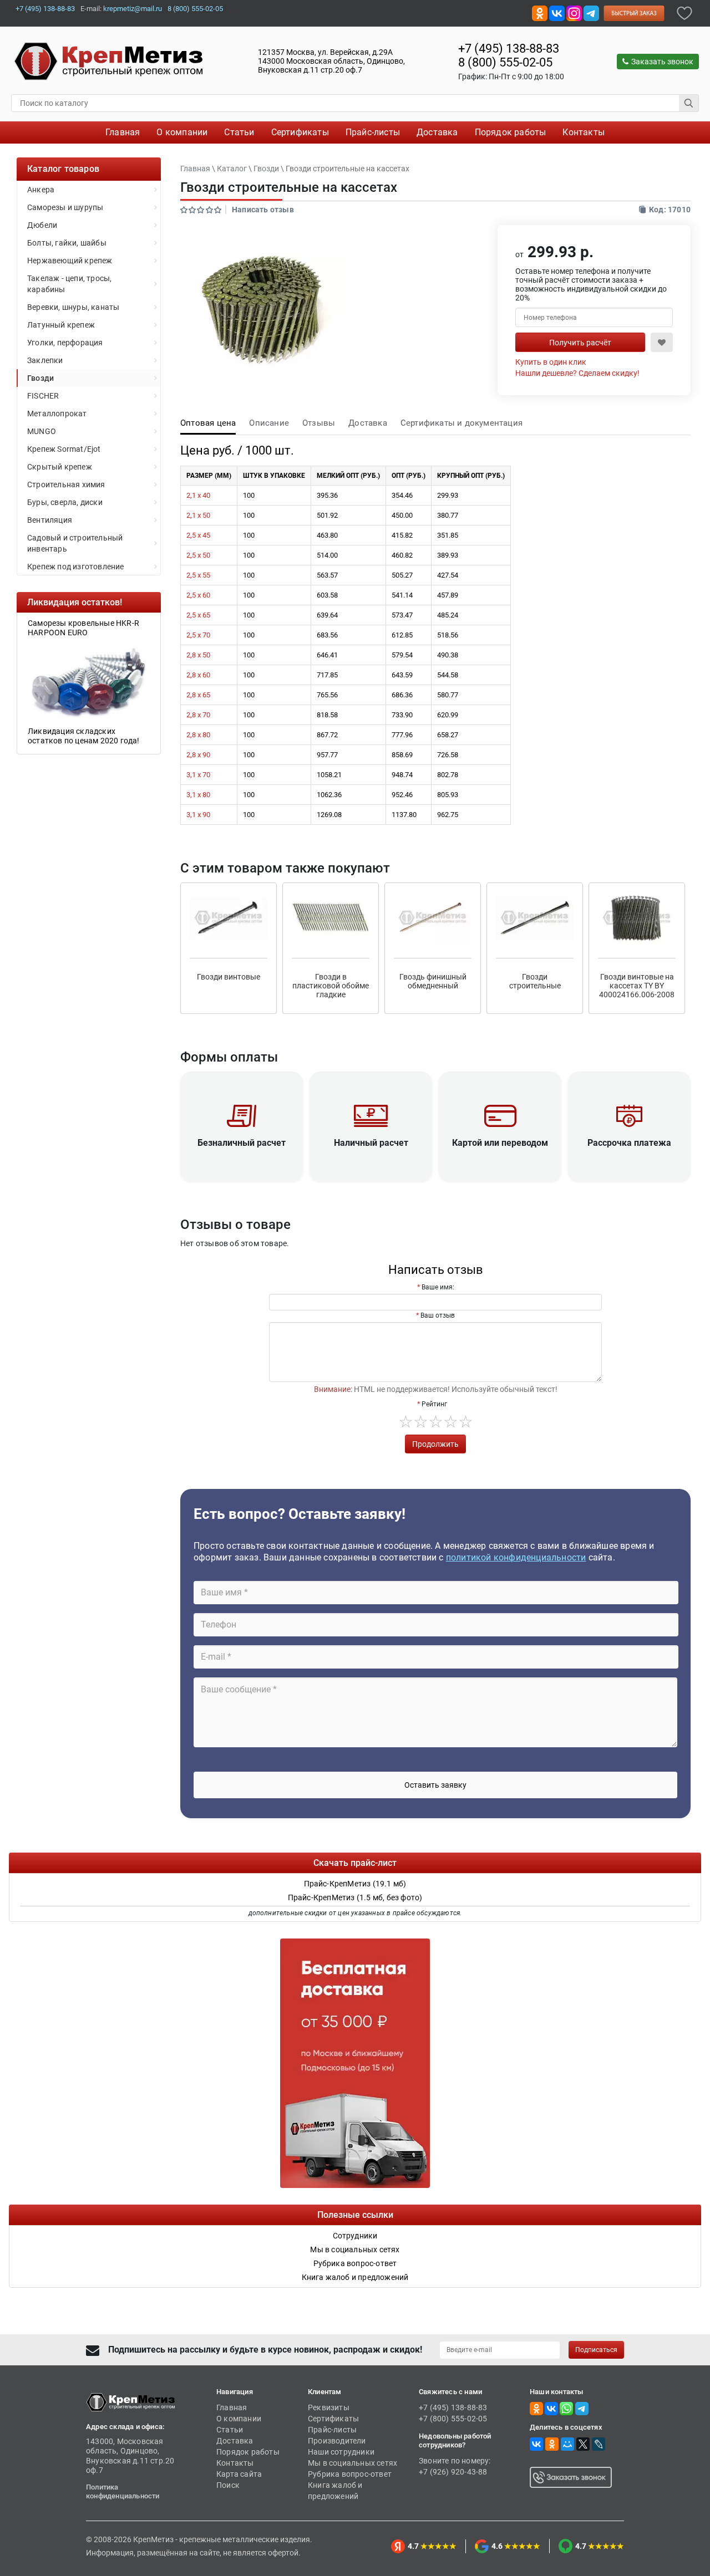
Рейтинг (434, 1404)
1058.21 (329, 775)
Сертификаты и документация (461, 423)
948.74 (402, 775)
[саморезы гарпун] (89, 681)
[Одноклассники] (552, 2444)
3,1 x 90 (198, 815)
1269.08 (329, 815)
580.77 (448, 695)
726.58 (448, 755)
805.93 (448, 795)
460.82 (402, 555)
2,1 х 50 (198, 515)
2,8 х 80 (198, 735)
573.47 (402, 615)
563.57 (327, 575)
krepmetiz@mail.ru (133, 9)
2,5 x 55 (198, 575)
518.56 (448, 635)
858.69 (402, 755)
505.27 (402, 575)
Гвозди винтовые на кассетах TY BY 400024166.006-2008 (637, 986)
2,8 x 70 (198, 715)
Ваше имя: (438, 1287)
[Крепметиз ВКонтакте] (557, 12)
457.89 (448, 595)
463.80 (327, 535)
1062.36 (329, 795)
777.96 (402, 735)
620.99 (448, 715)
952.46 (402, 795)
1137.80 (404, 815)
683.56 (327, 635)
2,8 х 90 (198, 755)
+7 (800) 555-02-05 (453, 2419)
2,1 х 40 (198, 495)
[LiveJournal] (599, 2444)
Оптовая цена (208, 423)
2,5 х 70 (198, 635)
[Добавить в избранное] (684, 12)
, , (331, 61)
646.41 (327, 655)
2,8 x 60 (198, 675)
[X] (583, 2444)
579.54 (402, 655)
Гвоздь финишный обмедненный (433, 981)
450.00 (402, 515)
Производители (337, 2441)
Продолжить (435, 1444)
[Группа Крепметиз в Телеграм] (591, 12)
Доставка (368, 423)
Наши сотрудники (341, 2452)
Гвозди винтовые (229, 977)
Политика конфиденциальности (123, 2491)
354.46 (402, 495)
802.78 (448, 775)
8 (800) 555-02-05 (195, 9)
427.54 (448, 575)
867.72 (327, 735)
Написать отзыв (263, 210)
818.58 (327, 715)
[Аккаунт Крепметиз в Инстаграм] (574, 12)
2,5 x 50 (198, 555)
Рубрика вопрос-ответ (350, 2474)
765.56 (327, 695)
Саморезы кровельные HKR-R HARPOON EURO (83, 628)
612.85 (402, 635)
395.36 (327, 495)
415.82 (402, 535)
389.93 (448, 555)
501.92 (327, 515)
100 (249, 495)
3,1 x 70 (198, 775)
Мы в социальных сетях (353, 2463)
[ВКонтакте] (536, 2444)
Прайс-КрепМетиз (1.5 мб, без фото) (355, 1897)
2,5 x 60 (198, 595)
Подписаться (596, 2350)
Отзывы (319, 423)
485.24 (448, 615)
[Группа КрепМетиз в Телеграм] (582, 2408)
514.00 (327, 555)
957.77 (327, 755)
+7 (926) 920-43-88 (453, 2472)
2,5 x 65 (198, 615)
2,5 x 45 (198, 535)
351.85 (448, 535)
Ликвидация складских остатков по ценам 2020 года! (84, 736)
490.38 (448, 655)
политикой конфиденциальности (516, 1557)
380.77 (448, 515)
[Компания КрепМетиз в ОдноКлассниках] (540, 12)
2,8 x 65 (198, 695)
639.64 (327, 615)
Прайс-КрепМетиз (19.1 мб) (355, 1884)
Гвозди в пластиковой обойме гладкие (331, 986)
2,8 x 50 (198, 655)
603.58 (327, 595)
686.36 (402, 695)
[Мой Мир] (567, 2444)
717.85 (327, 675)
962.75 (448, 815)
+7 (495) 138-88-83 (45, 9)
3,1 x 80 (198, 795)
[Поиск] (689, 103)
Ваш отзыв (438, 1315)
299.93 (448, 495)
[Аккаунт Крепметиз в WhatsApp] (566, 2408)
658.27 (448, 735)
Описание (269, 423)
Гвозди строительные (535, 981)
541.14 (402, 595)
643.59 (402, 675)
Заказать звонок (662, 62)
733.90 (402, 715)
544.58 (448, 675)
